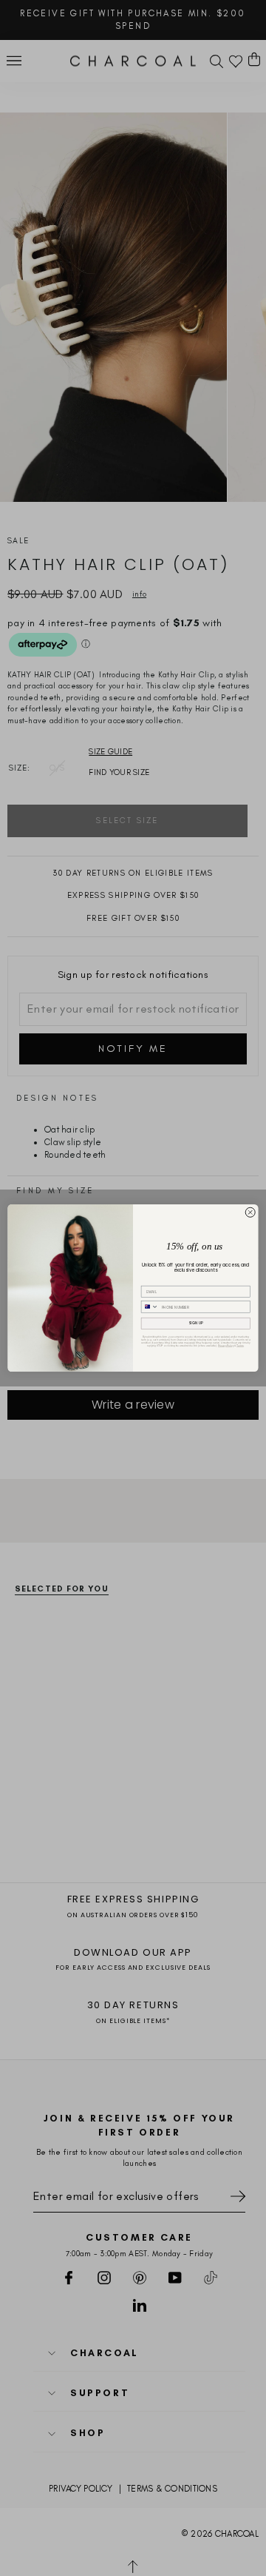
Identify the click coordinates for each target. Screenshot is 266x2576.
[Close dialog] (250, 1212)
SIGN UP (196, 1323)
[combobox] (150, 1307)
